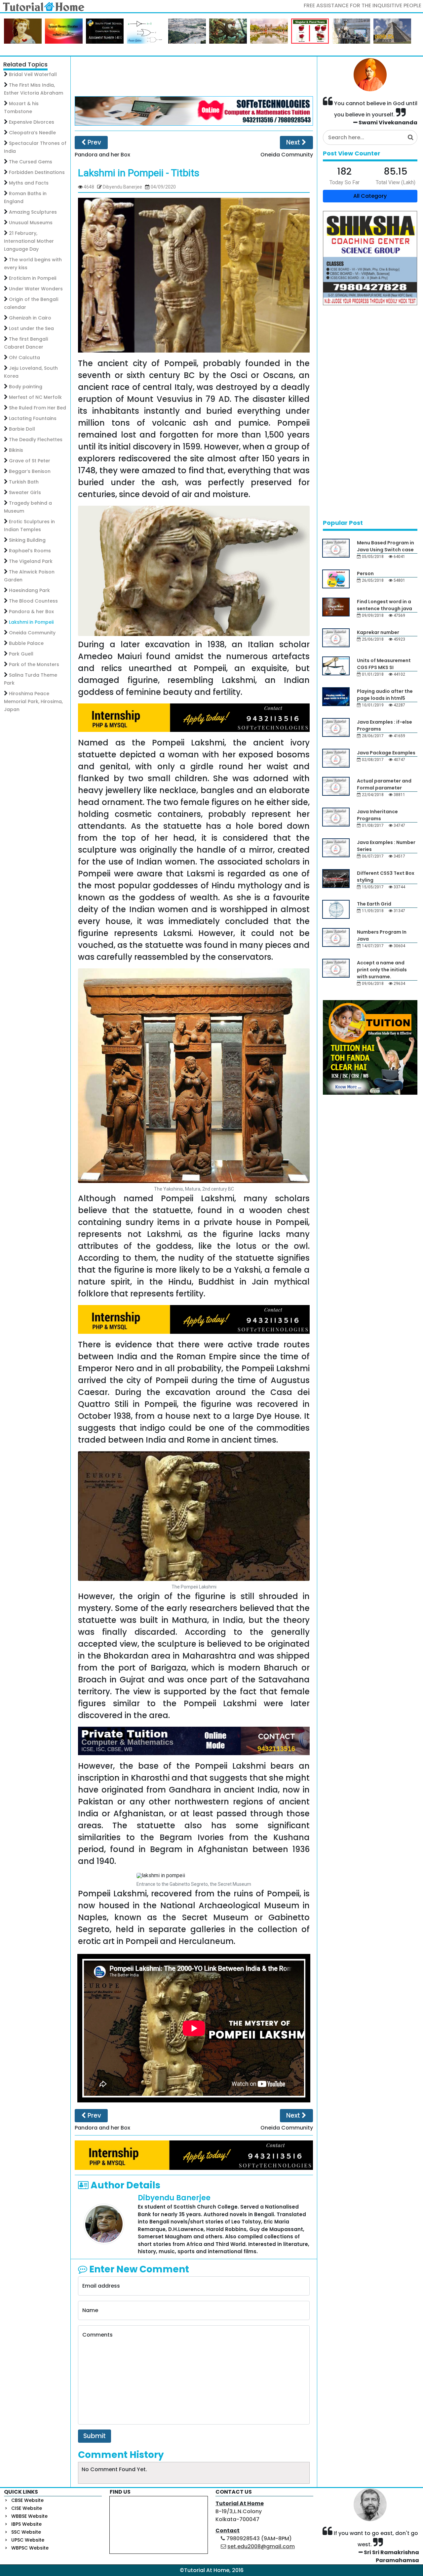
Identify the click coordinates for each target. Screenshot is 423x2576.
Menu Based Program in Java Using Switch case (385, 546)
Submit (95, 2436)
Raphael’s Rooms (30, 551)
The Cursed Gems (31, 162)
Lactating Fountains (33, 418)
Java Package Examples (386, 753)
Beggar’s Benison (30, 471)
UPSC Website (28, 2540)
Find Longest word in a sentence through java (385, 605)
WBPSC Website (30, 2548)
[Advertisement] (194, 76)
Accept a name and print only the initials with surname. (382, 970)
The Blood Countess (33, 601)
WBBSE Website (29, 2516)
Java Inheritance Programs (377, 815)
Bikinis (16, 450)
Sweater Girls (25, 492)
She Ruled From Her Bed (38, 408)
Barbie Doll (22, 429)
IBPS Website (26, 2524)
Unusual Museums (31, 223)
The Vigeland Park (31, 561)
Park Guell (21, 654)
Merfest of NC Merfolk (35, 397)
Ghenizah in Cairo (30, 318)
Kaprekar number (378, 632)
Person (365, 573)
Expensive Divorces (32, 122)
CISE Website (27, 2508)
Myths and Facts (29, 183)
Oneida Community (32, 633)
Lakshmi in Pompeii (31, 622)
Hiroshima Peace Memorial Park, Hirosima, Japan (33, 701)
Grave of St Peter (30, 461)
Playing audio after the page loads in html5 (385, 695)
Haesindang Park (29, 590)
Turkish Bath (24, 482)
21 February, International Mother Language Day (29, 241)
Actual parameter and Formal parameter (384, 784)
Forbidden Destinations (37, 172)
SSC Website (26, 2532)
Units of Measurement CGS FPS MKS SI (384, 664)
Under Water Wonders (36, 289)
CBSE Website (27, 2500)
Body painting (26, 387)
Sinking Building (27, 540)
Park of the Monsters (34, 664)
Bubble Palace (26, 643)
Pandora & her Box (31, 612)
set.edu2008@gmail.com (261, 2546)
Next (294, 142)
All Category (370, 196)
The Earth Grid (374, 904)
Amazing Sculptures (33, 212)
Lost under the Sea (31, 328)
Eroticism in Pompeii (33, 278)
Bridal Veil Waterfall (33, 74)
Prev (94, 142)
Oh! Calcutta (24, 358)
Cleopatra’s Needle (32, 133)
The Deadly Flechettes (36, 440)
